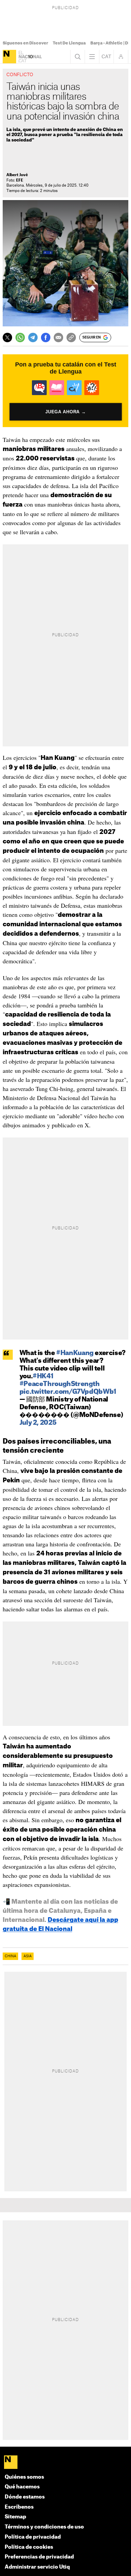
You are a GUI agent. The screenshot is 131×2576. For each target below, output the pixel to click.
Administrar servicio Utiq (37, 2567)
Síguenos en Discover (25, 43)
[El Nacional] (9, 57)
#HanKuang (75, 1353)
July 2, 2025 (38, 1423)
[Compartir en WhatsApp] (20, 337)
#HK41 (43, 1376)
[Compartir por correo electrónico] (58, 337)
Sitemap (15, 2517)
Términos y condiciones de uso (44, 2527)
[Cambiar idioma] (106, 57)
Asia (28, 1956)
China (10, 1956)
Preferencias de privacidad (39, 2557)
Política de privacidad (33, 2537)
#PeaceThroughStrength (60, 1384)
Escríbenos (19, 2507)
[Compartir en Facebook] (46, 337)
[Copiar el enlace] (71, 337)
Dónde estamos (25, 2497)
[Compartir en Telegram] (33, 337)
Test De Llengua (69, 43)
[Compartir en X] (7, 337)
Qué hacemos (22, 2487)
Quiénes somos (24, 2477)
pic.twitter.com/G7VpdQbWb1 (68, 1392)
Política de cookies (29, 2547)
